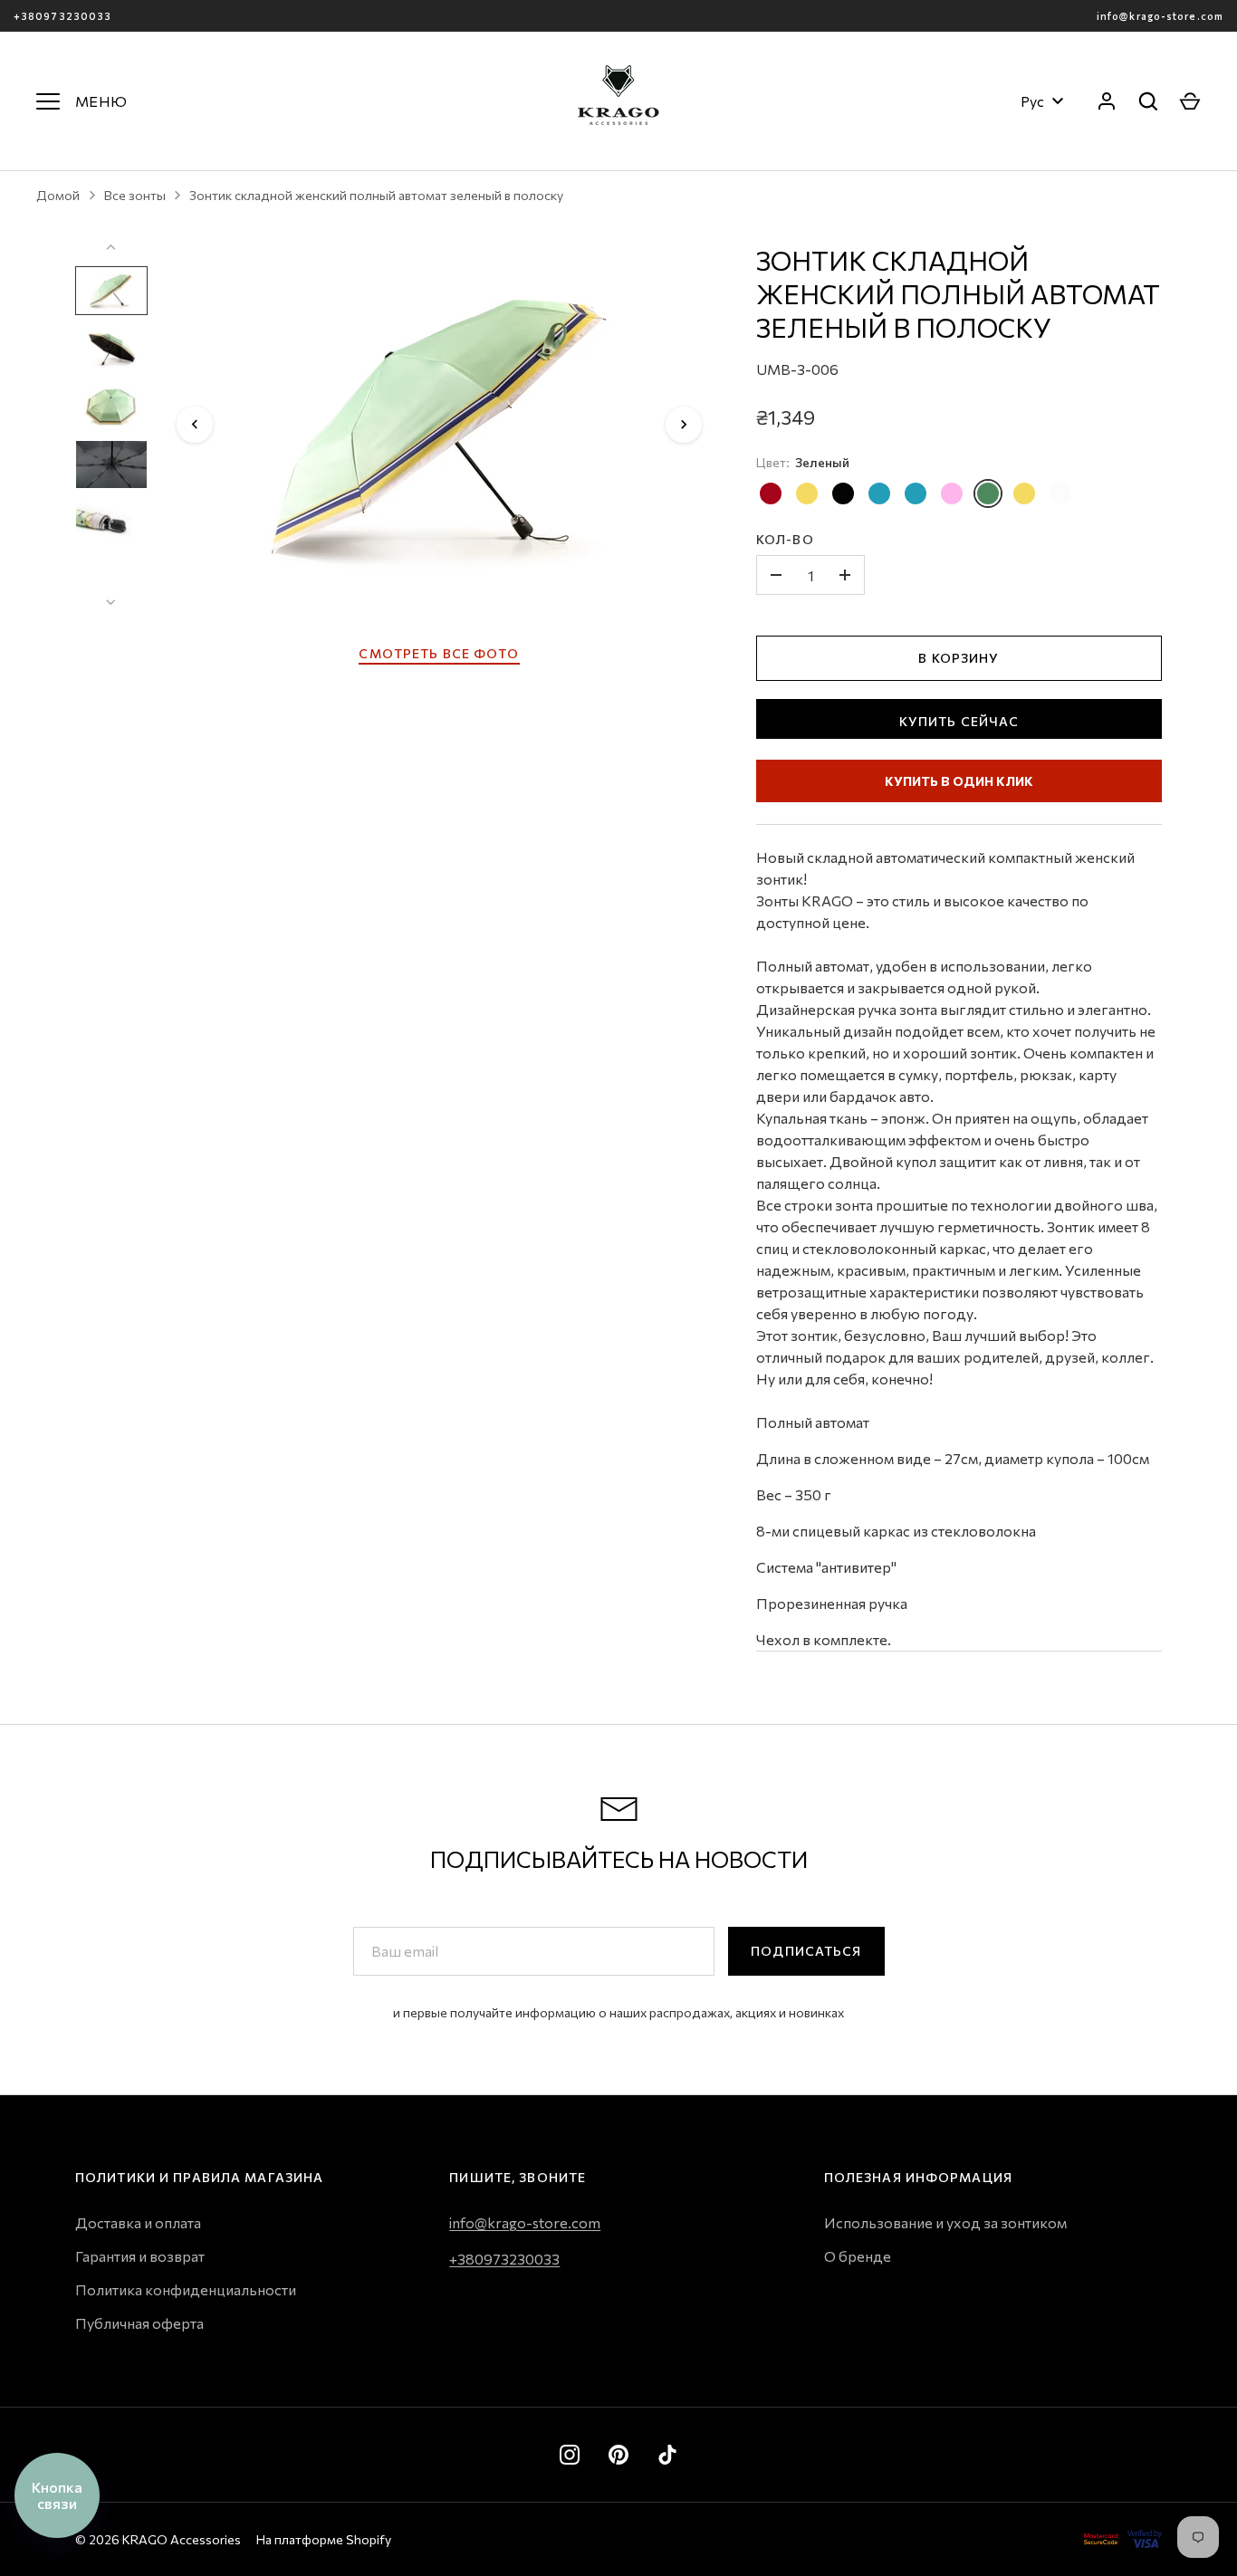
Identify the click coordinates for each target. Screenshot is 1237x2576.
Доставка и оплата (138, 2222)
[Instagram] (570, 2455)
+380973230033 (62, 16)
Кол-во (785, 539)
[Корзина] (1190, 101)
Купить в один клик (959, 781)
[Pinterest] (618, 2455)
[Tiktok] (667, 2455)
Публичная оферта (139, 2323)
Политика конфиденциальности (186, 2289)
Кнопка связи (57, 2495)
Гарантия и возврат (140, 2256)
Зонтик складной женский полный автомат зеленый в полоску (376, 195)
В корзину (959, 658)
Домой (58, 195)
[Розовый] (952, 493)
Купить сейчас (959, 721)
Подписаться (806, 1951)
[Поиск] (1148, 101)
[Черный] (843, 493)
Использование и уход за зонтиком (945, 2222)
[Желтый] (807, 493)
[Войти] (1107, 101)
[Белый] (1060, 493)
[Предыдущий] (195, 425)
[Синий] (879, 493)
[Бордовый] (771, 493)
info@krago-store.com (1160, 16)
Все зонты (135, 195)
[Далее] (684, 425)
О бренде (858, 2256)
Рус (1032, 101)
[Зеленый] (988, 493)
